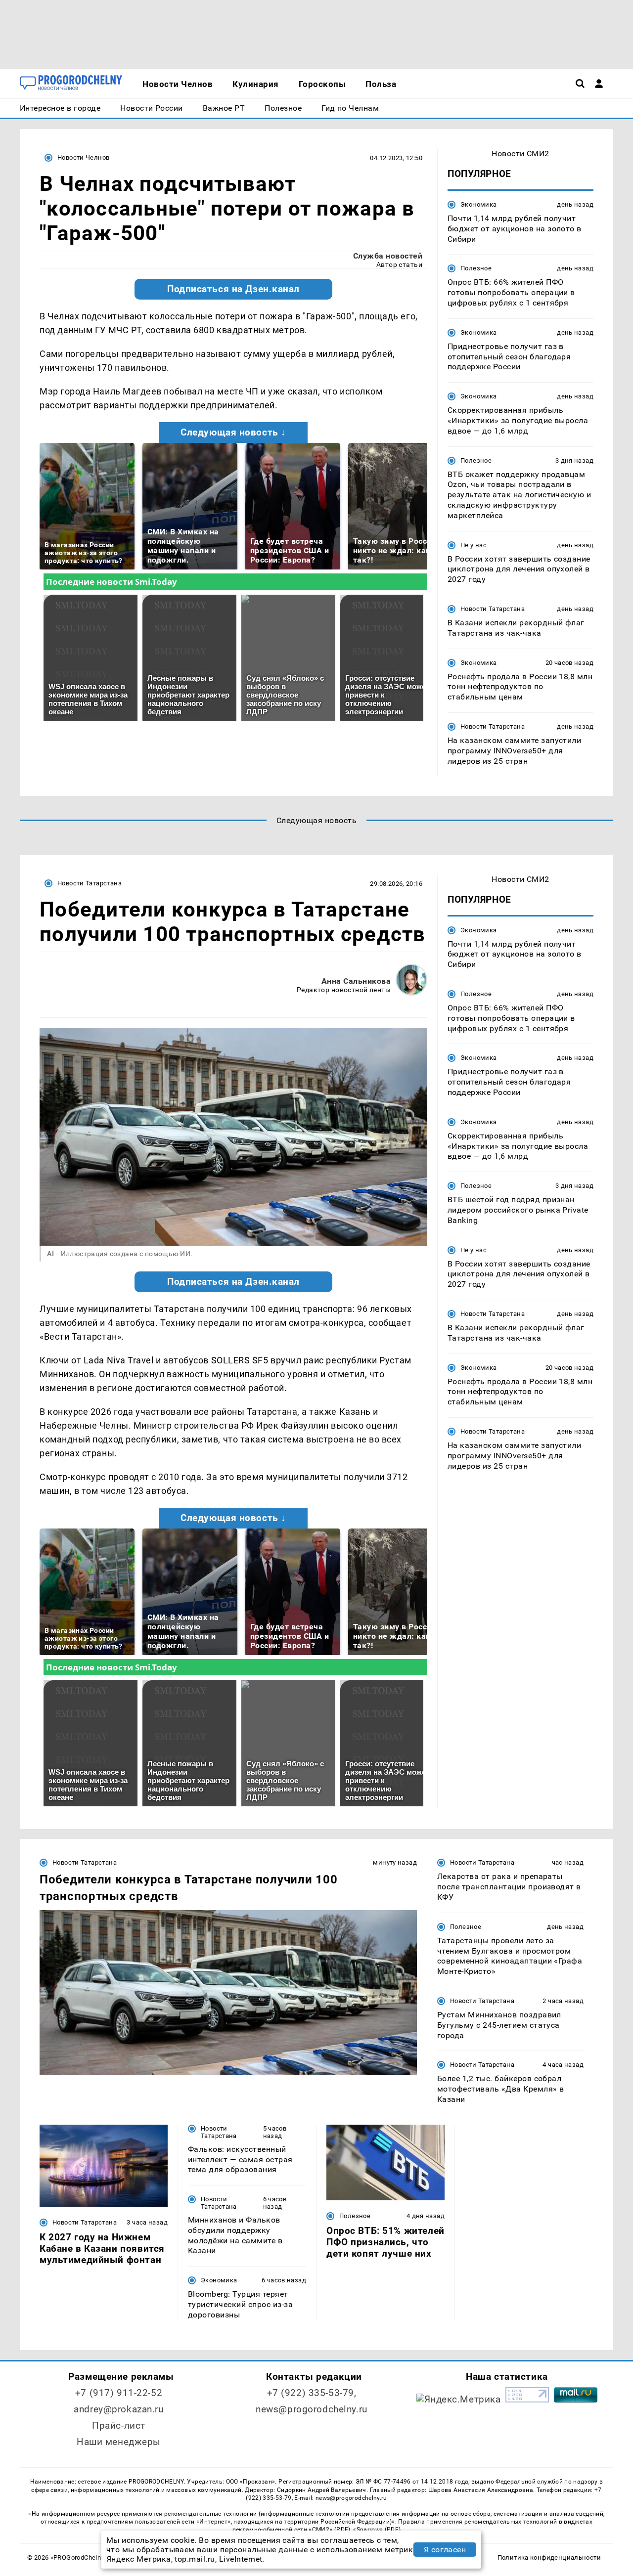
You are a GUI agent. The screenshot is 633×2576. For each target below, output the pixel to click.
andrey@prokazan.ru (118, 2409)
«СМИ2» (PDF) (329, 2530)
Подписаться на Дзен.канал (233, 289)
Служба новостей (388, 256)
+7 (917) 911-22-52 (119, 2393)
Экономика (478, 204)
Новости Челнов (83, 157)
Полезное (476, 268)
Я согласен (445, 2550)
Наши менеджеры (119, 2442)
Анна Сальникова (356, 981)
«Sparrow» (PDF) (377, 2530)
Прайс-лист (119, 2425)
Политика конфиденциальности (549, 2557)
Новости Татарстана (493, 609)
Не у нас (474, 545)
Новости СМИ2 (520, 153)
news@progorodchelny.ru (312, 2409)
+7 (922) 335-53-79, (312, 2393)
